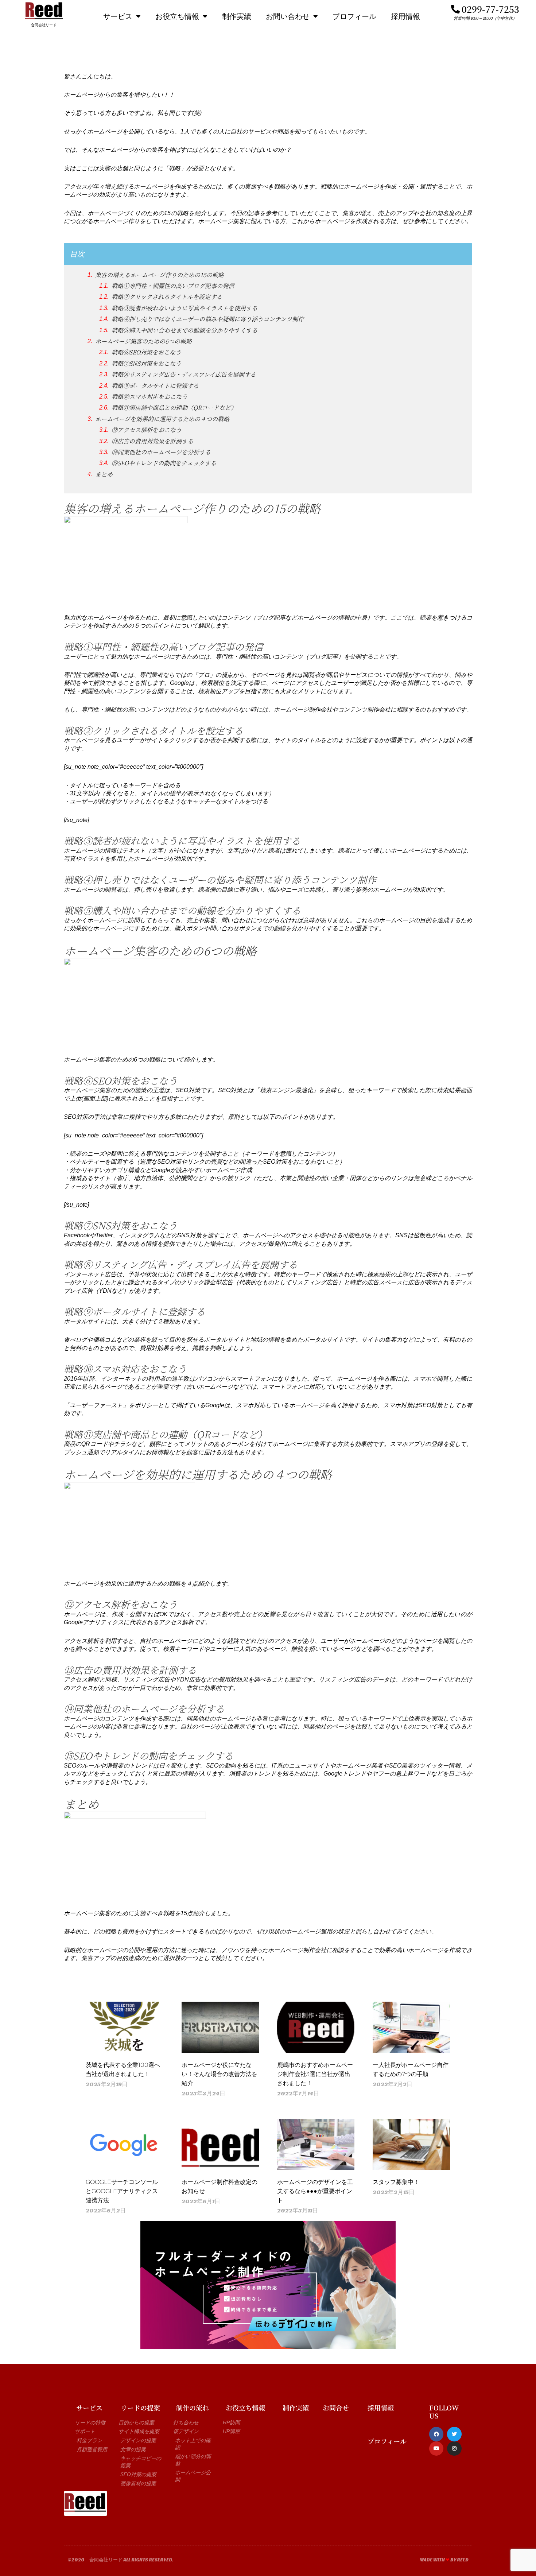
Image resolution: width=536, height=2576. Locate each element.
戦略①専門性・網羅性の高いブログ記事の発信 (173, 286)
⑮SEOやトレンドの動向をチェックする (164, 463)
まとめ (104, 474)
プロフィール (354, 16)
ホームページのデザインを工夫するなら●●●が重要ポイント (315, 2191)
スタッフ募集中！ (396, 2182)
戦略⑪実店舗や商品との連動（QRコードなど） (174, 408)
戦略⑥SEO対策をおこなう (146, 352)
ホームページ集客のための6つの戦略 (143, 341)
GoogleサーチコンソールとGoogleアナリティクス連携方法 (122, 2191)
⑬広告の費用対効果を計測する (152, 441)
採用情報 (405, 16)
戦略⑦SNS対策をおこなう (146, 364)
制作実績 (237, 16)
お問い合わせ (288, 16)
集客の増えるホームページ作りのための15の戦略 (160, 275)
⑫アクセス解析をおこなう (147, 430)
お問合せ (336, 2408)
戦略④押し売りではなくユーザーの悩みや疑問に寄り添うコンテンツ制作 (208, 319)
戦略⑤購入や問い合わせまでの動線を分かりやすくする (185, 330)
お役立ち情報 (177, 16)
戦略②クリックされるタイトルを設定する (167, 297)
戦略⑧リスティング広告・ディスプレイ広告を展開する (184, 375)
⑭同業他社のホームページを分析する (161, 452)
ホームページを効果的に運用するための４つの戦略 (162, 419)
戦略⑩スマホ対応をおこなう (149, 397)
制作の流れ (193, 2408)
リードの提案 (140, 2408)
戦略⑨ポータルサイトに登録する (155, 386)
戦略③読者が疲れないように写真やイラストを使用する (185, 308)
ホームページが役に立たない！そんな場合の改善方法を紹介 (220, 2074)
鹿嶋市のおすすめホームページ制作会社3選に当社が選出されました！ (315, 2074)
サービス (118, 16)
